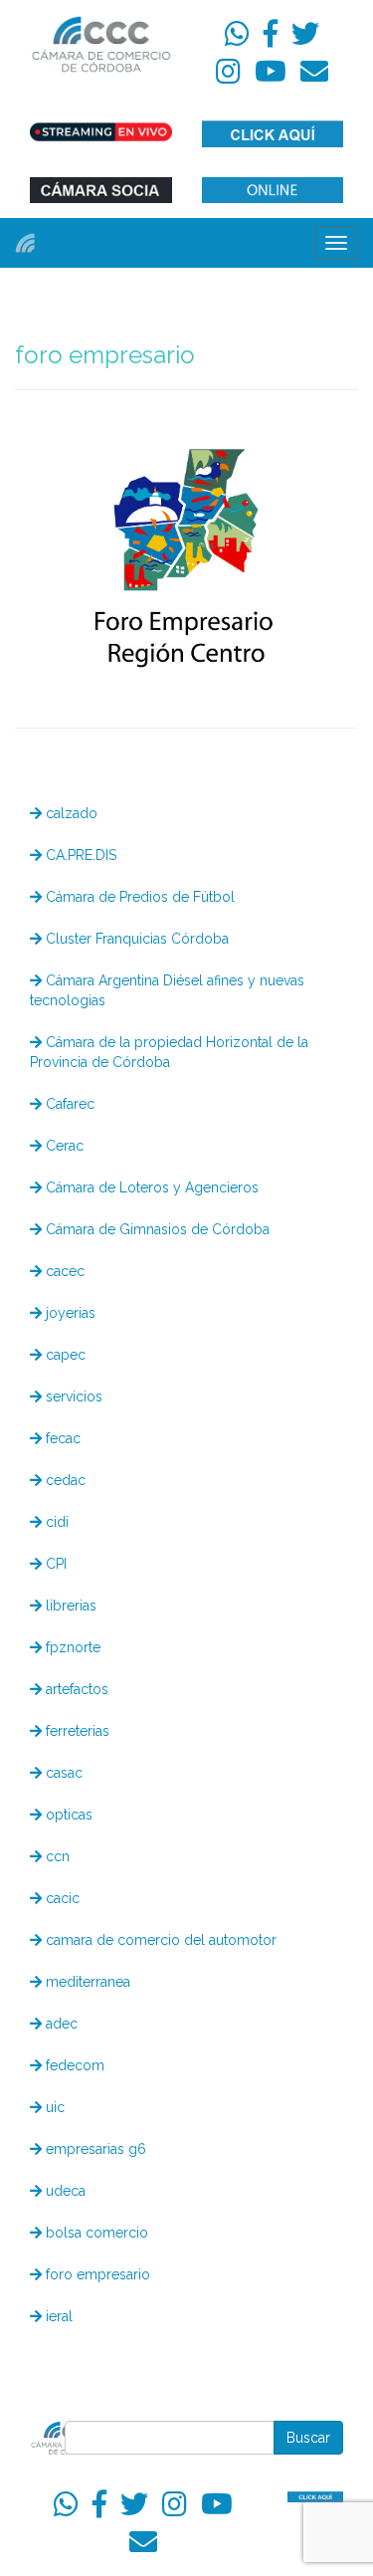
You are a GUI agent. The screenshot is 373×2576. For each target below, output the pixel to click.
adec (60, 2024)
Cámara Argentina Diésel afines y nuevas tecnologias (167, 990)
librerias (69, 1606)
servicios (72, 1396)
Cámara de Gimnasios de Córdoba (156, 1229)
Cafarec (68, 1104)
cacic (61, 1898)
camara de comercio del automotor (159, 1940)
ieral (57, 2316)
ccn (56, 1856)
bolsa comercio (95, 2233)
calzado (70, 813)
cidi (55, 1522)
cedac (64, 1480)
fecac (61, 1438)
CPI (54, 1564)
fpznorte (71, 1647)
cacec (63, 1271)
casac (62, 1773)
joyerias (69, 1313)
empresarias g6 (94, 2149)
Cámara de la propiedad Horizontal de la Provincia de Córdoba (169, 1052)
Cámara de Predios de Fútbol (138, 897)
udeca (64, 2191)
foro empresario (96, 2274)
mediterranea (86, 1982)
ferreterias (76, 1731)
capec (64, 1355)
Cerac (63, 1146)
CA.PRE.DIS (79, 855)
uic (53, 2107)
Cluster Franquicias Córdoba (135, 939)
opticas (67, 1815)
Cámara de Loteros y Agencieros (150, 1187)
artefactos (75, 1689)
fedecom (73, 2065)
